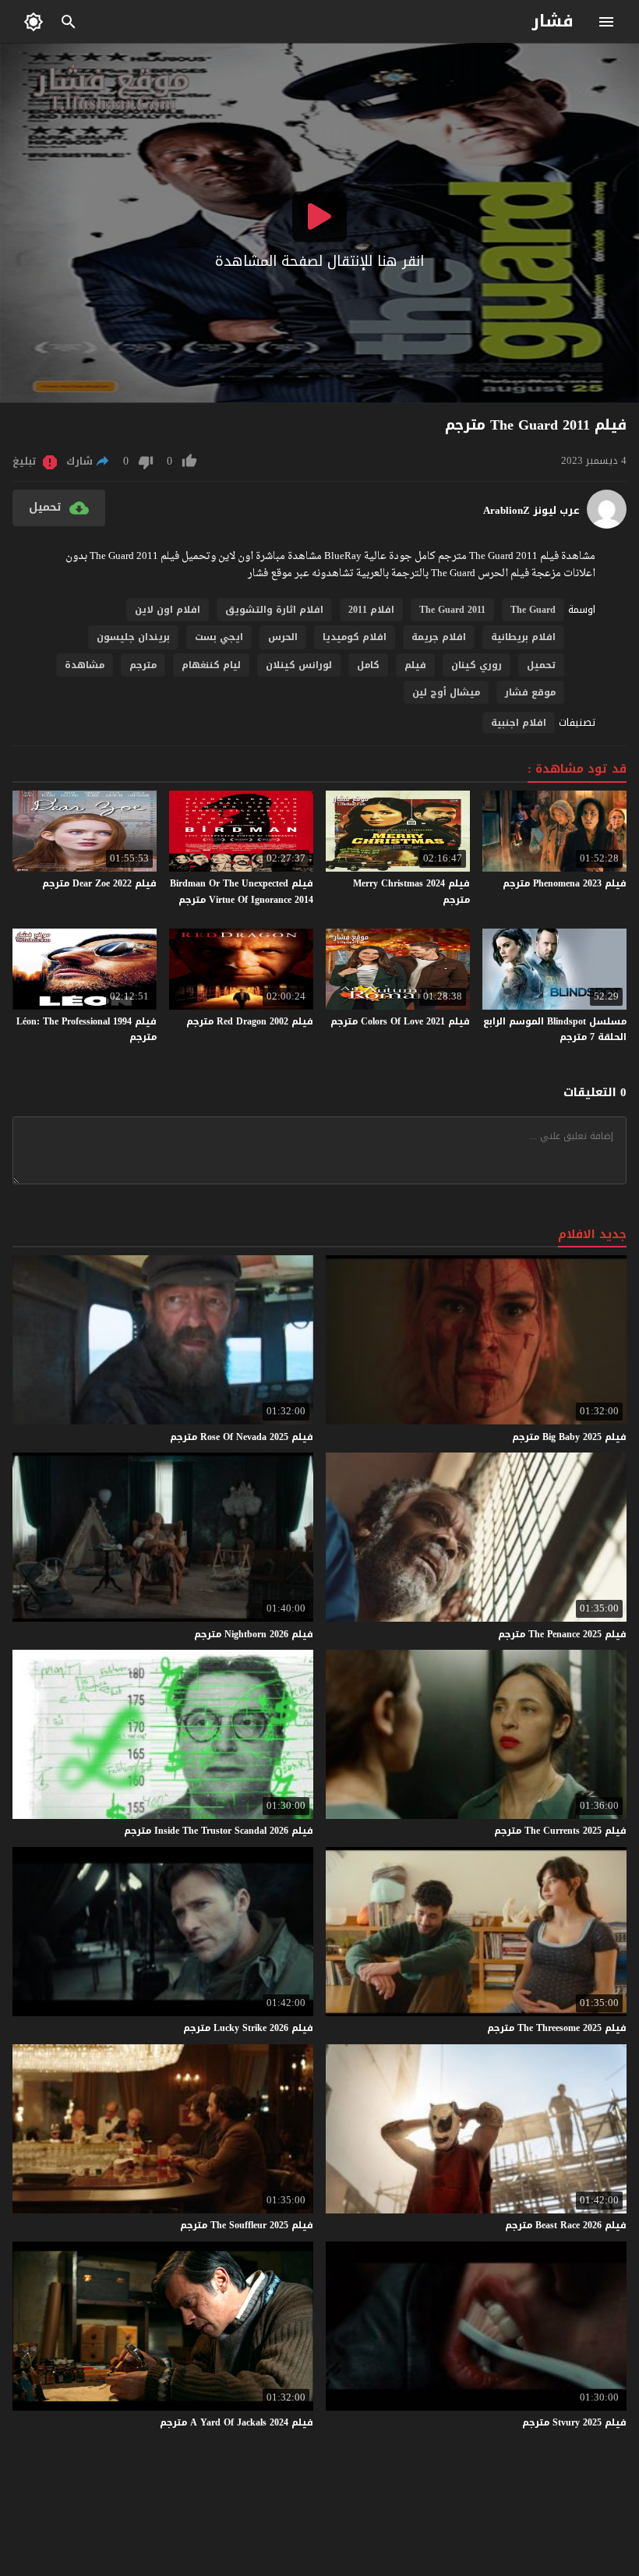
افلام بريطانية (523, 637)
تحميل (541, 665)
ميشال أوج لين (446, 692)
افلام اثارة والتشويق (274, 610)
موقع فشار (530, 692)
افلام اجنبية (519, 723)
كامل (368, 665)
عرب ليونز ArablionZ (531, 511)
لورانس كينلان (299, 665)
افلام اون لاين (168, 610)
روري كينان (477, 665)
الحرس (283, 637)
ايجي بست (219, 637)
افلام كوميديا (355, 637)
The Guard (533, 610)
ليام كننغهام (211, 665)
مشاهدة (85, 665)
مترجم (143, 665)
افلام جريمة (439, 637)
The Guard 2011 (452, 610)
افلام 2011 (371, 610)
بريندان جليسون (133, 637)
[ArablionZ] (607, 525)
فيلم (415, 665)
